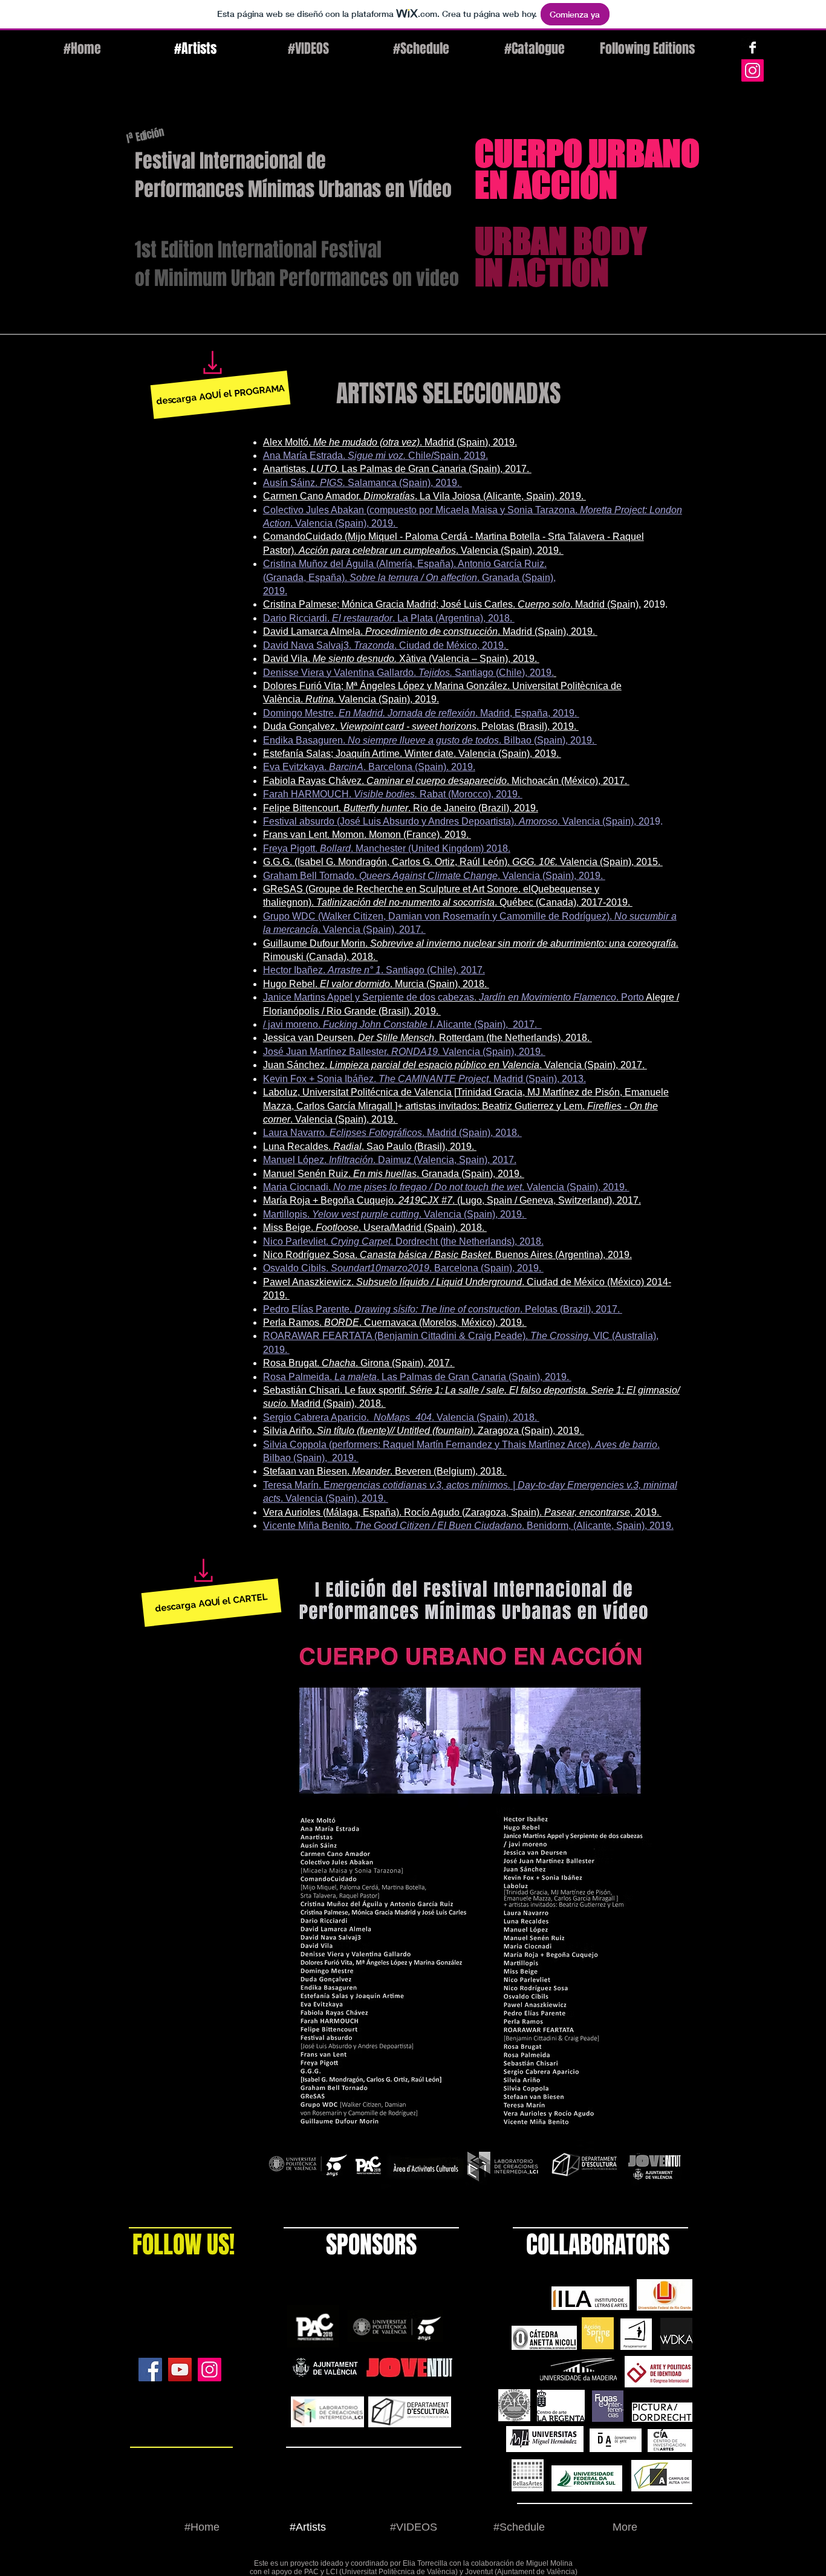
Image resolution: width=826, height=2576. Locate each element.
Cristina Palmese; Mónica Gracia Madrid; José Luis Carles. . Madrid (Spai (447, 604)
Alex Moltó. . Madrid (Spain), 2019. (390, 442)
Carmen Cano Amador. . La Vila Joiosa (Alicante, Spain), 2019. (424, 496)
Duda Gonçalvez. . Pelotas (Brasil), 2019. (421, 726)
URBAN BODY (561, 241)
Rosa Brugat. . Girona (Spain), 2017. (359, 1363)
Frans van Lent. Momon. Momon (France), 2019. (367, 835)
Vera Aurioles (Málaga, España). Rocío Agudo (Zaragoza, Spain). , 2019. (462, 1512)
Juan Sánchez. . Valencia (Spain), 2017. (455, 1065)
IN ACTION (542, 272)
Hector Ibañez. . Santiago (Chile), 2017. (374, 970)
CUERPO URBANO (587, 153)
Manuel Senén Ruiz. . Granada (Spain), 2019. (394, 1174)
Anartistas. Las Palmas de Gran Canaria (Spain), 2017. (397, 469)
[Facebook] (150, 2370)
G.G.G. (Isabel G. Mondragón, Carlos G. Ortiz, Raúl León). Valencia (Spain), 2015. (463, 862)
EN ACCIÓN (546, 184)
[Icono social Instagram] (753, 70)
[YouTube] (180, 2370)
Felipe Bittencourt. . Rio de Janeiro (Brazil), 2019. (401, 808)
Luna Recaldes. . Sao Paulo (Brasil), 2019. (370, 1147)
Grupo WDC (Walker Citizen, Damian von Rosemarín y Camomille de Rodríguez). (439, 916)
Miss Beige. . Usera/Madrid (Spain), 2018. (375, 1228)
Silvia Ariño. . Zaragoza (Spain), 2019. (424, 1431)
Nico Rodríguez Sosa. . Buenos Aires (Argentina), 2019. (447, 1255)
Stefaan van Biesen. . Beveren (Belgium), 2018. (385, 1471)
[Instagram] (210, 2370)
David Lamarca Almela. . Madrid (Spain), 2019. (430, 631)
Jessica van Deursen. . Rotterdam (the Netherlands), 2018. (428, 1038)
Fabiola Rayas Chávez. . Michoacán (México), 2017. (446, 781)
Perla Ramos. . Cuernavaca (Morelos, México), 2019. (395, 1322)
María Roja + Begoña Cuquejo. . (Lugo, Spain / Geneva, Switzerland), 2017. (452, 1200)
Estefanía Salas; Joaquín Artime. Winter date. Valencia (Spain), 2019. (412, 754)
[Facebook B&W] (753, 47)
